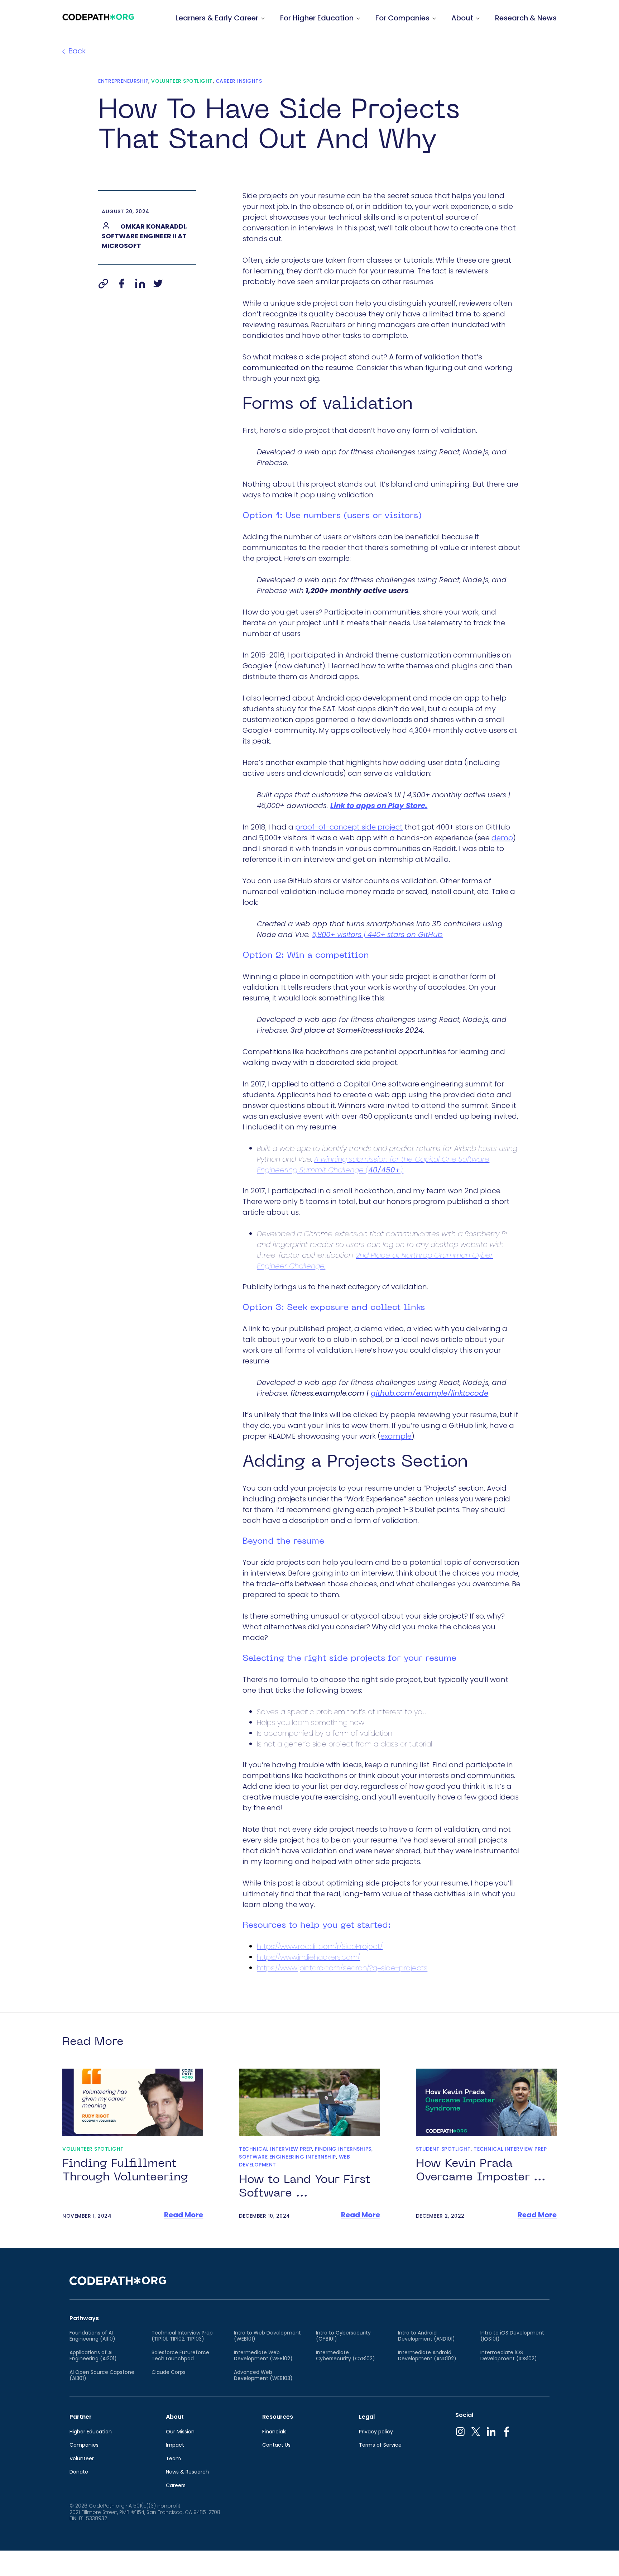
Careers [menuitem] (176, 2486)
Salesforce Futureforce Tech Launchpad (180, 2356)
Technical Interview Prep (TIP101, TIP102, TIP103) (182, 2336)
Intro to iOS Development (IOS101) (512, 2336)
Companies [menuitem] (84, 2445)
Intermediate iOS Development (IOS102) (509, 2356)
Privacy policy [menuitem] (376, 2432)
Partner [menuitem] (81, 2417)
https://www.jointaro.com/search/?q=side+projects (342, 1968)
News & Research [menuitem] (187, 2472)
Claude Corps (169, 2372)
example (396, 1436)
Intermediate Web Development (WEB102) (263, 2356)
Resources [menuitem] (278, 2417)
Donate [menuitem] (79, 2472)
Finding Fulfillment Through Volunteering (125, 2171)
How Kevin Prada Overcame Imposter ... (481, 2171)
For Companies (402, 18)
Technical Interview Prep (275, 2149)
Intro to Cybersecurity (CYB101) (343, 2336)
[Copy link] (103, 283)
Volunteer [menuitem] (82, 2459)
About (462, 18)
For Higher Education (317, 18)
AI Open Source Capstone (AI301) (102, 2376)
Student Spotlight (443, 2149)
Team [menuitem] (173, 2459)
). (402, 1170)
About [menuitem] (175, 2417)
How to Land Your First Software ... (305, 2187)
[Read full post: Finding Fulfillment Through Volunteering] (133, 2102)
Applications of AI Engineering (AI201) (93, 2356)
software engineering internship (287, 2157)
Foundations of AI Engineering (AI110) (92, 2336)
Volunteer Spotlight (182, 81)
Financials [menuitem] (274, 2432)
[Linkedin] (140, 283)
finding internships (343, 2149)
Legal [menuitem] (367, 2417)
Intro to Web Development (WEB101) (267, 2336)
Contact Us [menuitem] (276, 2445)
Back (77, 51)
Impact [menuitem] (175, 2445)
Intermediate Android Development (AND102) (427, 2356)
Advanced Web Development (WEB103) (263, 2376)
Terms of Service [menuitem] (380, 2445)
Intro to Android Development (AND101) (426, 2336)
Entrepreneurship (123, 81)
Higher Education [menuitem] (91, 2432)
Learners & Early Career (217, 18)
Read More (184, 2215)
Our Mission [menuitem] (180, 2432)
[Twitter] (158, 283)
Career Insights (239, 81)
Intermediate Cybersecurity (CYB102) (346, 2356)
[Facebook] (121, 283)
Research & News (526, 18)
